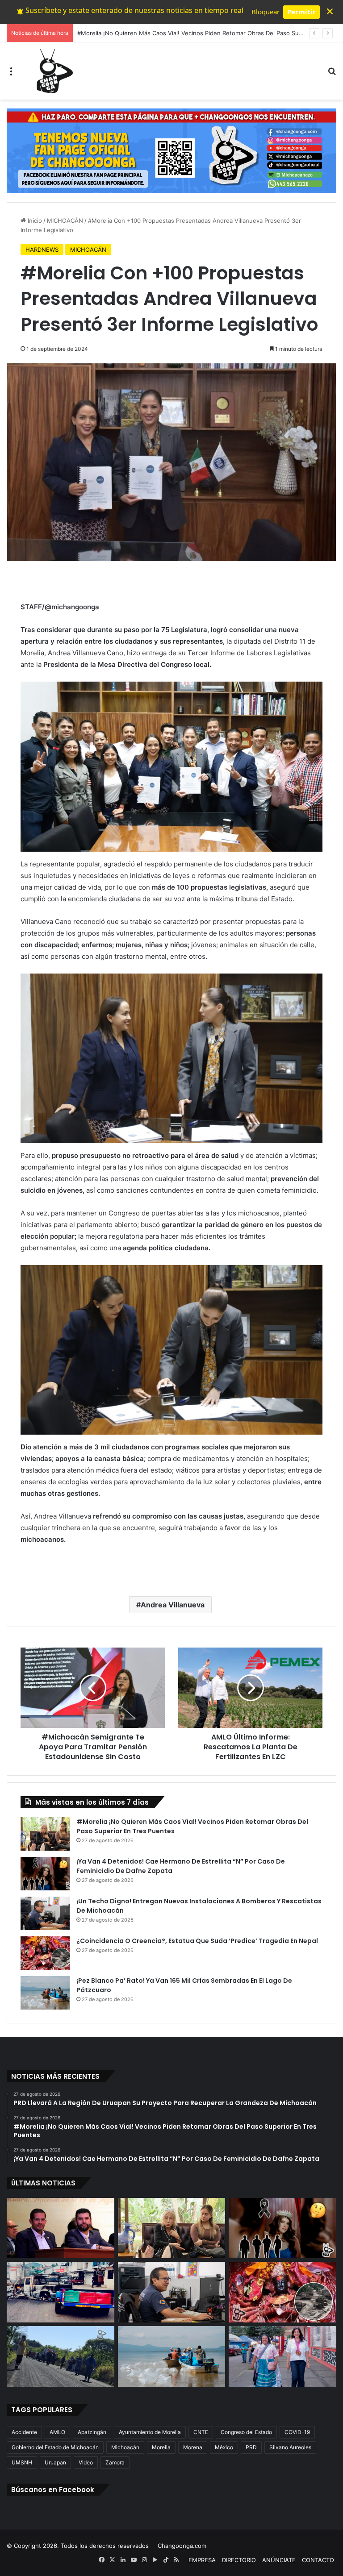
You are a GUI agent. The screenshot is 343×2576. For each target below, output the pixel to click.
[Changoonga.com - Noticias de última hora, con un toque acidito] (53, 71)
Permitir (301, 12)
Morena (193, 2447)
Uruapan (55, 2462)
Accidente (24, 2432)
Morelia (161, 2447)
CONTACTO (318, 2560)
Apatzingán (92, 2432)
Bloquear (266, 12)
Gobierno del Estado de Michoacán (55, 2447)
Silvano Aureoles (290, 2447)
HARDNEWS (42, 250)
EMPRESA (202, 2560)
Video (86, 2462)
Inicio (34, 221)
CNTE (201, 2432)
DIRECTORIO (239, 2560)
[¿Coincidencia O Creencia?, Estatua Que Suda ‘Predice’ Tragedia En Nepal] (45, 1953)
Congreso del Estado (246, 2432)
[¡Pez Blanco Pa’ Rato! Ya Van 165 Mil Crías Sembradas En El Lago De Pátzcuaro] (45, 1993)
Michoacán (125, 2447)
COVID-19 (297, 2432)
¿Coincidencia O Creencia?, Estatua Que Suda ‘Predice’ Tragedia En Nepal (197, 1941)
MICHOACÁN (65, 221)
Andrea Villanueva (173, 1605)
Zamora (115, 2462)
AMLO (57, 2432)
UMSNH (22, 2462)
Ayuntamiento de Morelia (150, 2432)
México (224, 2447)
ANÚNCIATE (279, 2560)
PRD (251, 2447)
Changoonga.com (182, 2546)
